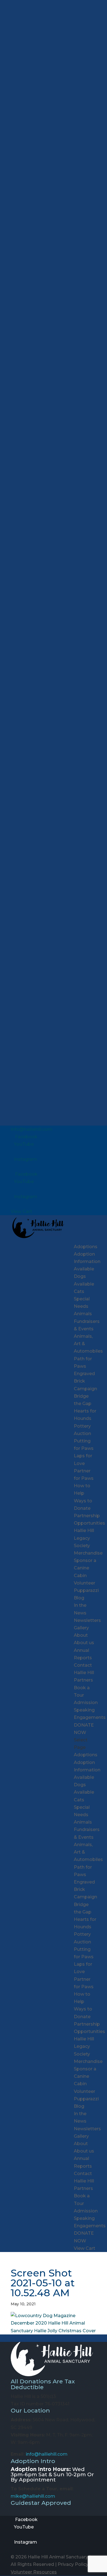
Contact (83, 1665)
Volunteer (85, 1583)
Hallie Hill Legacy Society (84, 1538)
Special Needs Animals (83, 1306)
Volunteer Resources (34, 2572)
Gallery (81, 1628)
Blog (79, 1598)
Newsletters (87, 1620)
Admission (86, 1703)
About (81, 1635)
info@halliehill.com (47, 2454)
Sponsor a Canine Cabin (85, 1568)
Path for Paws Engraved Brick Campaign (85, 1374)
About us (84, 1643)
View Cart (21, 1211)
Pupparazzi (86, 1590)
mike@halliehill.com (33, 2496)
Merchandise (88, 1553)
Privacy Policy (73, 2564)
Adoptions (86, 1247)
